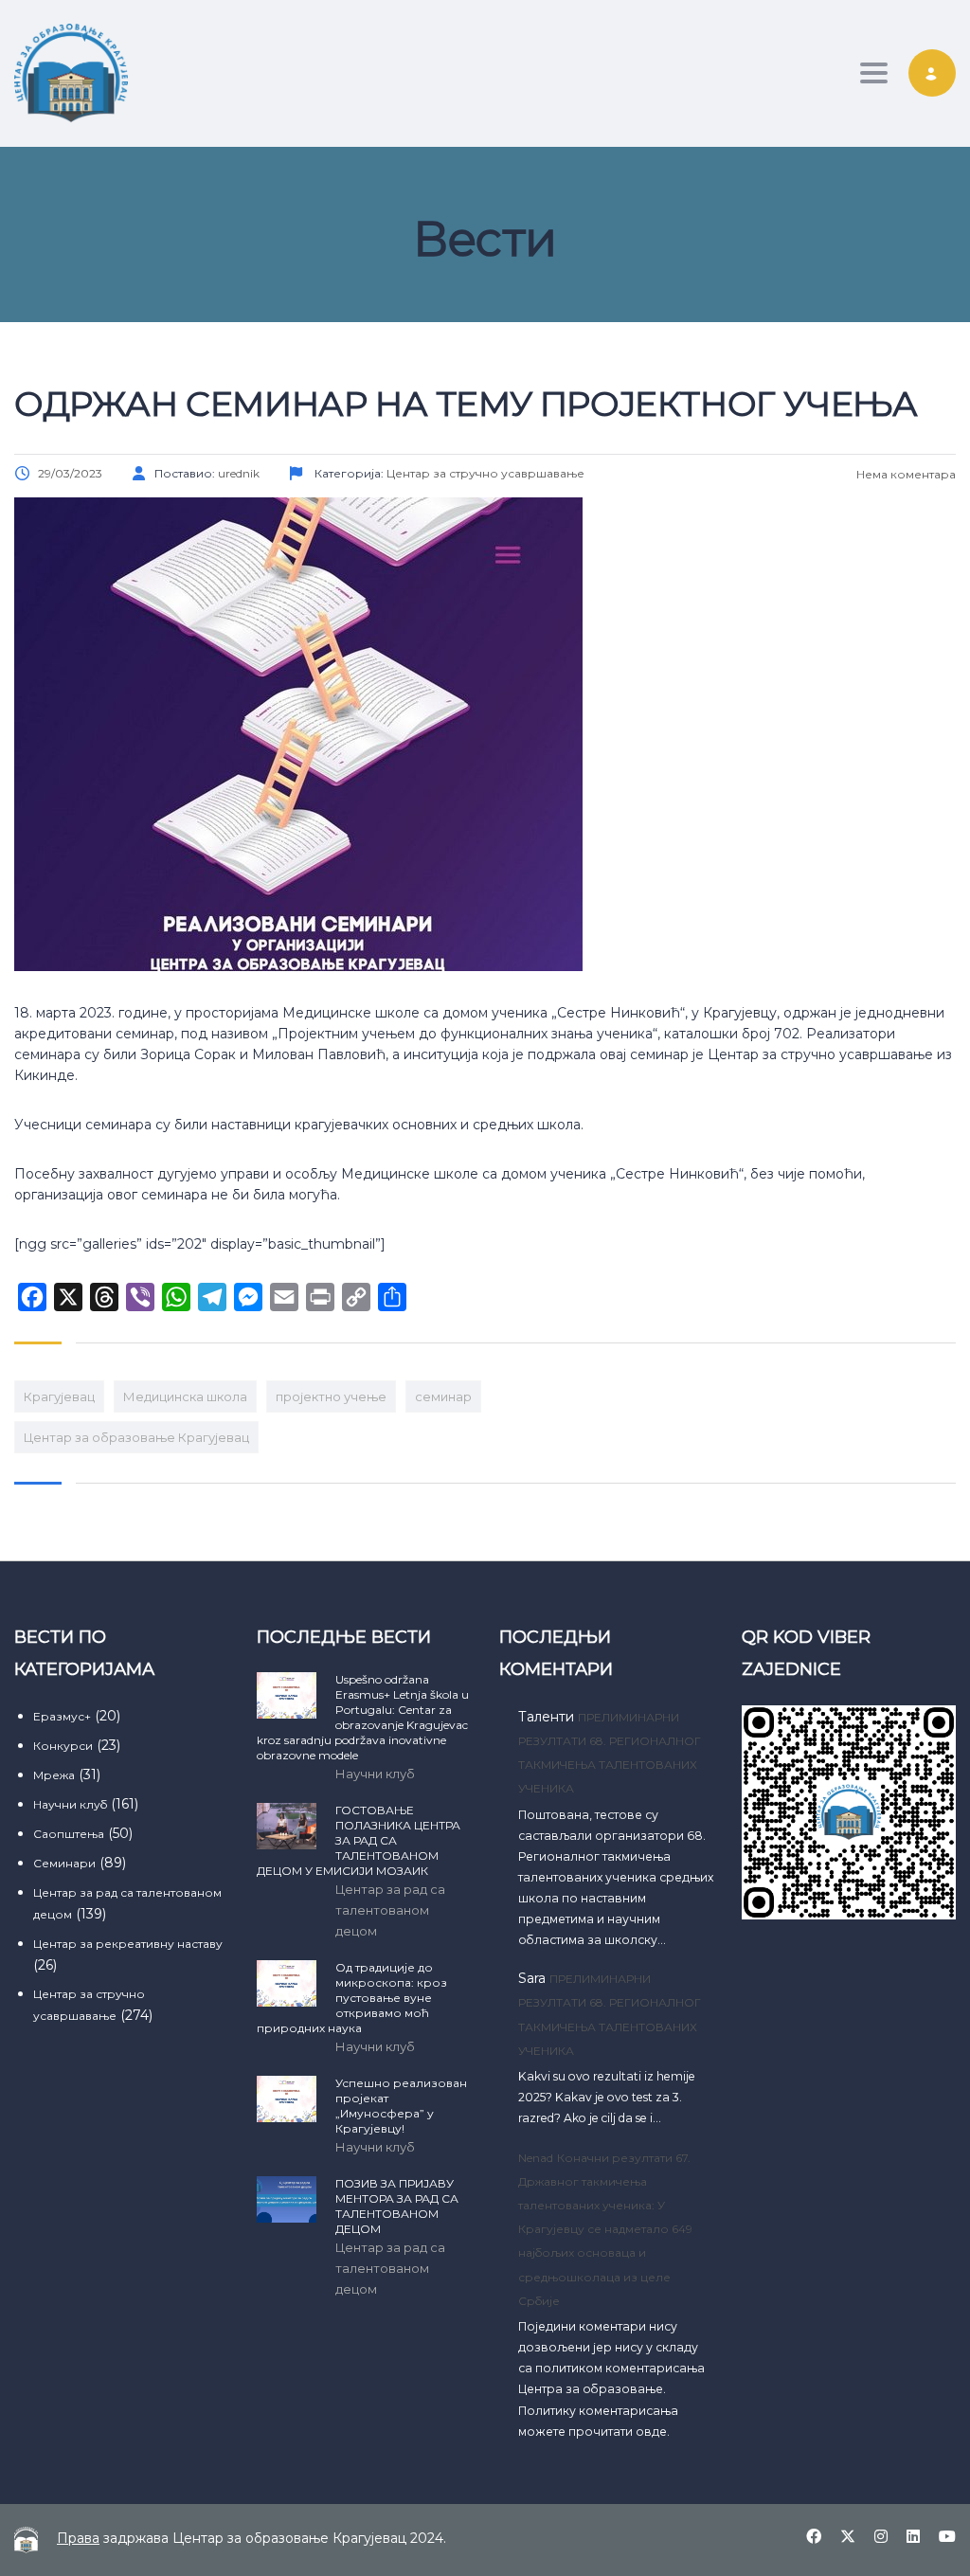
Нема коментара (905, 474)
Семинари (64, 1863)
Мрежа (54, 1775)
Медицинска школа (185, 1396)
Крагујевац (59, 1396)
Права (78, 2538)
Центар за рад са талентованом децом (390, 1910)
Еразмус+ (62, 1716)
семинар (443, 1396)
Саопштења (69, 1834)
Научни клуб (70, 1804)
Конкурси (63, 1746)
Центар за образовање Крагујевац (136, 1437)
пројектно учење (331, 1396)
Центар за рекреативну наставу (128, 1944)
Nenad (536, 2158)
